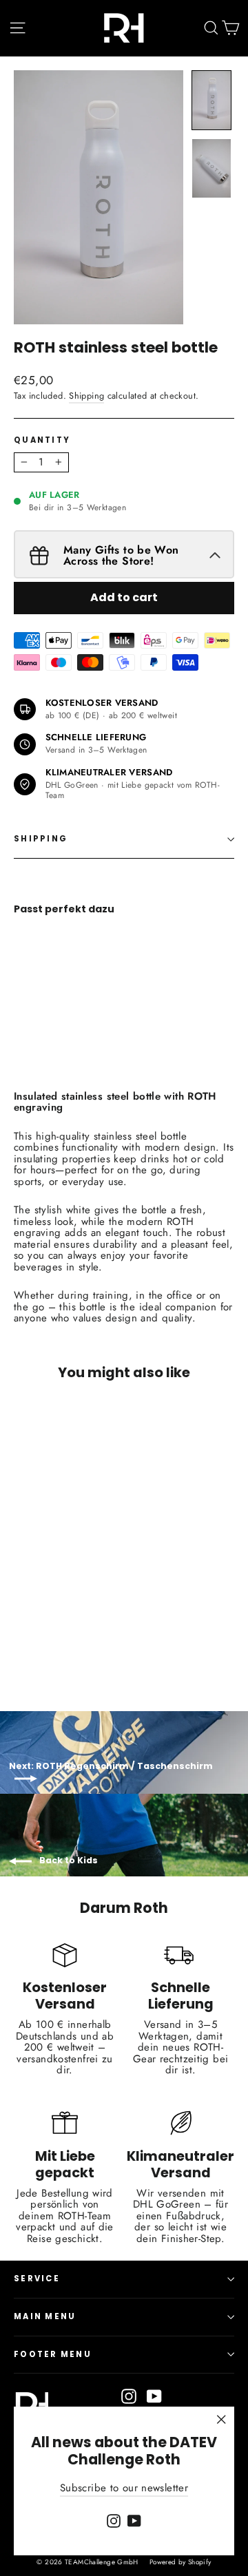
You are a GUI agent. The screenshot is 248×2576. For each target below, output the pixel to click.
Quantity (42, 441)
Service (37, 2279)
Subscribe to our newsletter (124, 2488)
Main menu (45, 2316)
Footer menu (53, 2354)
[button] (211, 100)
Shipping (86, 396)
